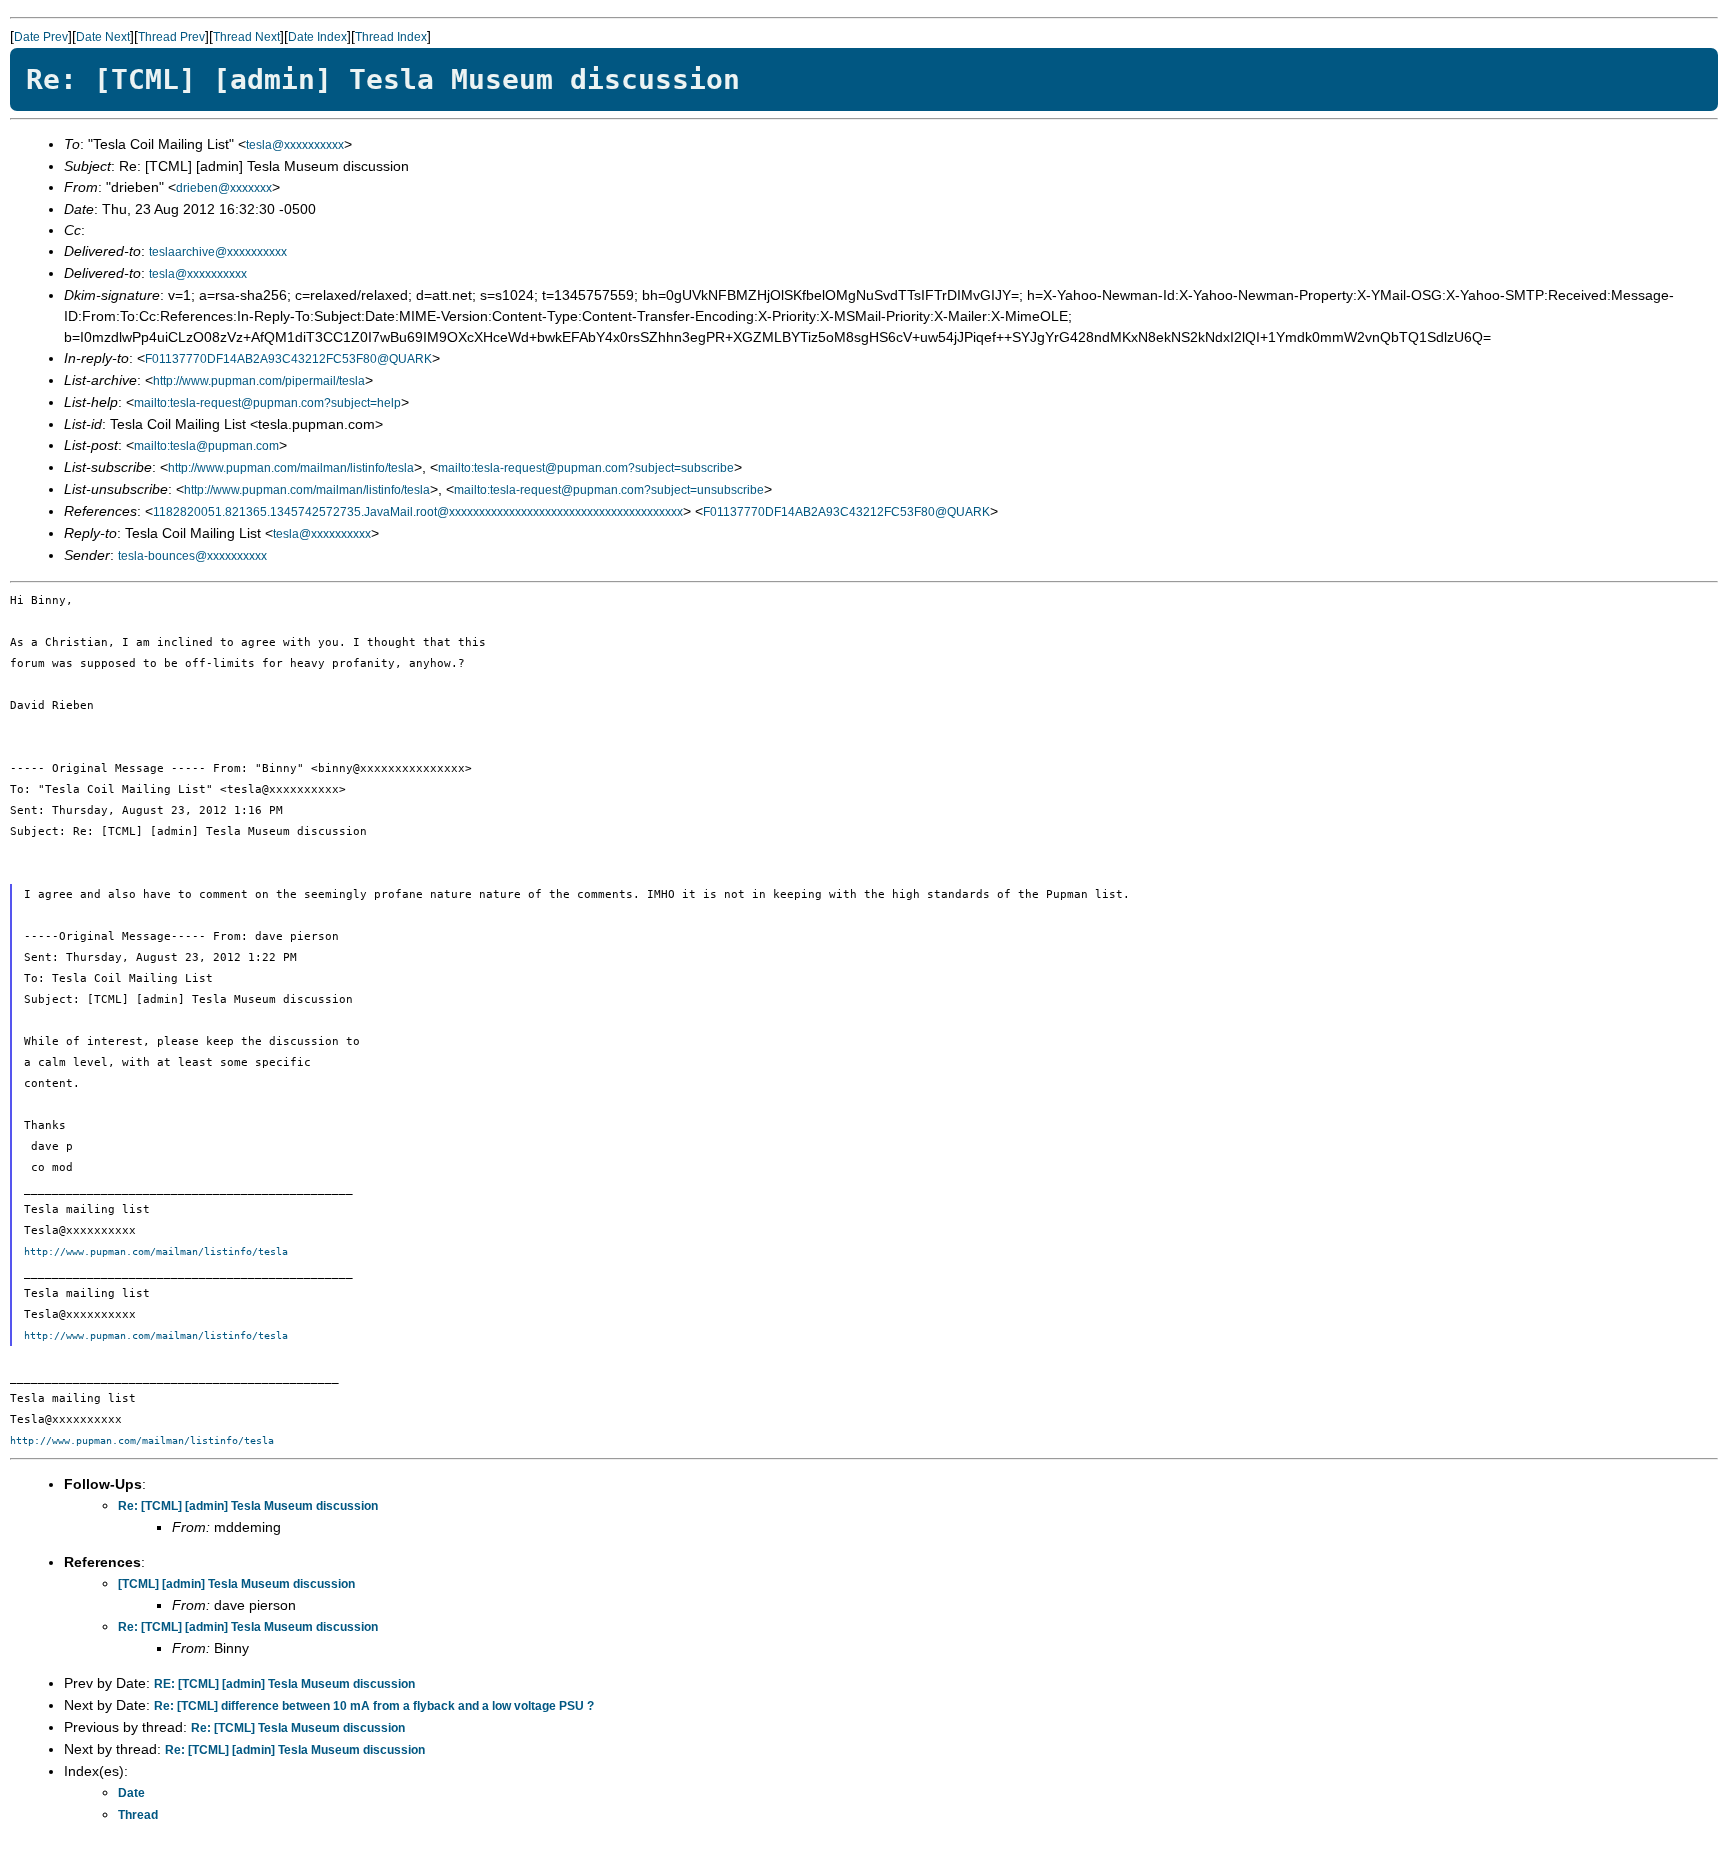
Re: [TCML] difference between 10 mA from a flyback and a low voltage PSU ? (374, 1706)
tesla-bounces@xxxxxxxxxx (192, 556)
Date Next (103, 37)
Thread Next (246, 37)
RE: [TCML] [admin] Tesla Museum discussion (284, 1684)
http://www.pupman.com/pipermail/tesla (259, 381)
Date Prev (41, 37)
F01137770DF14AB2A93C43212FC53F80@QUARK (288, 359)
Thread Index (391, 37)
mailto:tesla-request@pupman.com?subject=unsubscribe (609, 490)
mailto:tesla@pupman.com (206, 446)
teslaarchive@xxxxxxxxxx (218, 252)
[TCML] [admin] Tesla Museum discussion (236, 1584)
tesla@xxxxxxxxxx (295, 145)
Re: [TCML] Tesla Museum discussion (298, 1728)
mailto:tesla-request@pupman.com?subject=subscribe (586, 468)
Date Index (317, 37)
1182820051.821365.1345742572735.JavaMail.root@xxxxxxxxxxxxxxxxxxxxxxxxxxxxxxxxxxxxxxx (418, 512)
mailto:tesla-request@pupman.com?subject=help (267, 403)
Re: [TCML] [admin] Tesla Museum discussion (248, 1506)
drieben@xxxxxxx (224, 188)
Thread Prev (171, 37)
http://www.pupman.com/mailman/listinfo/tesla (291, 468)
